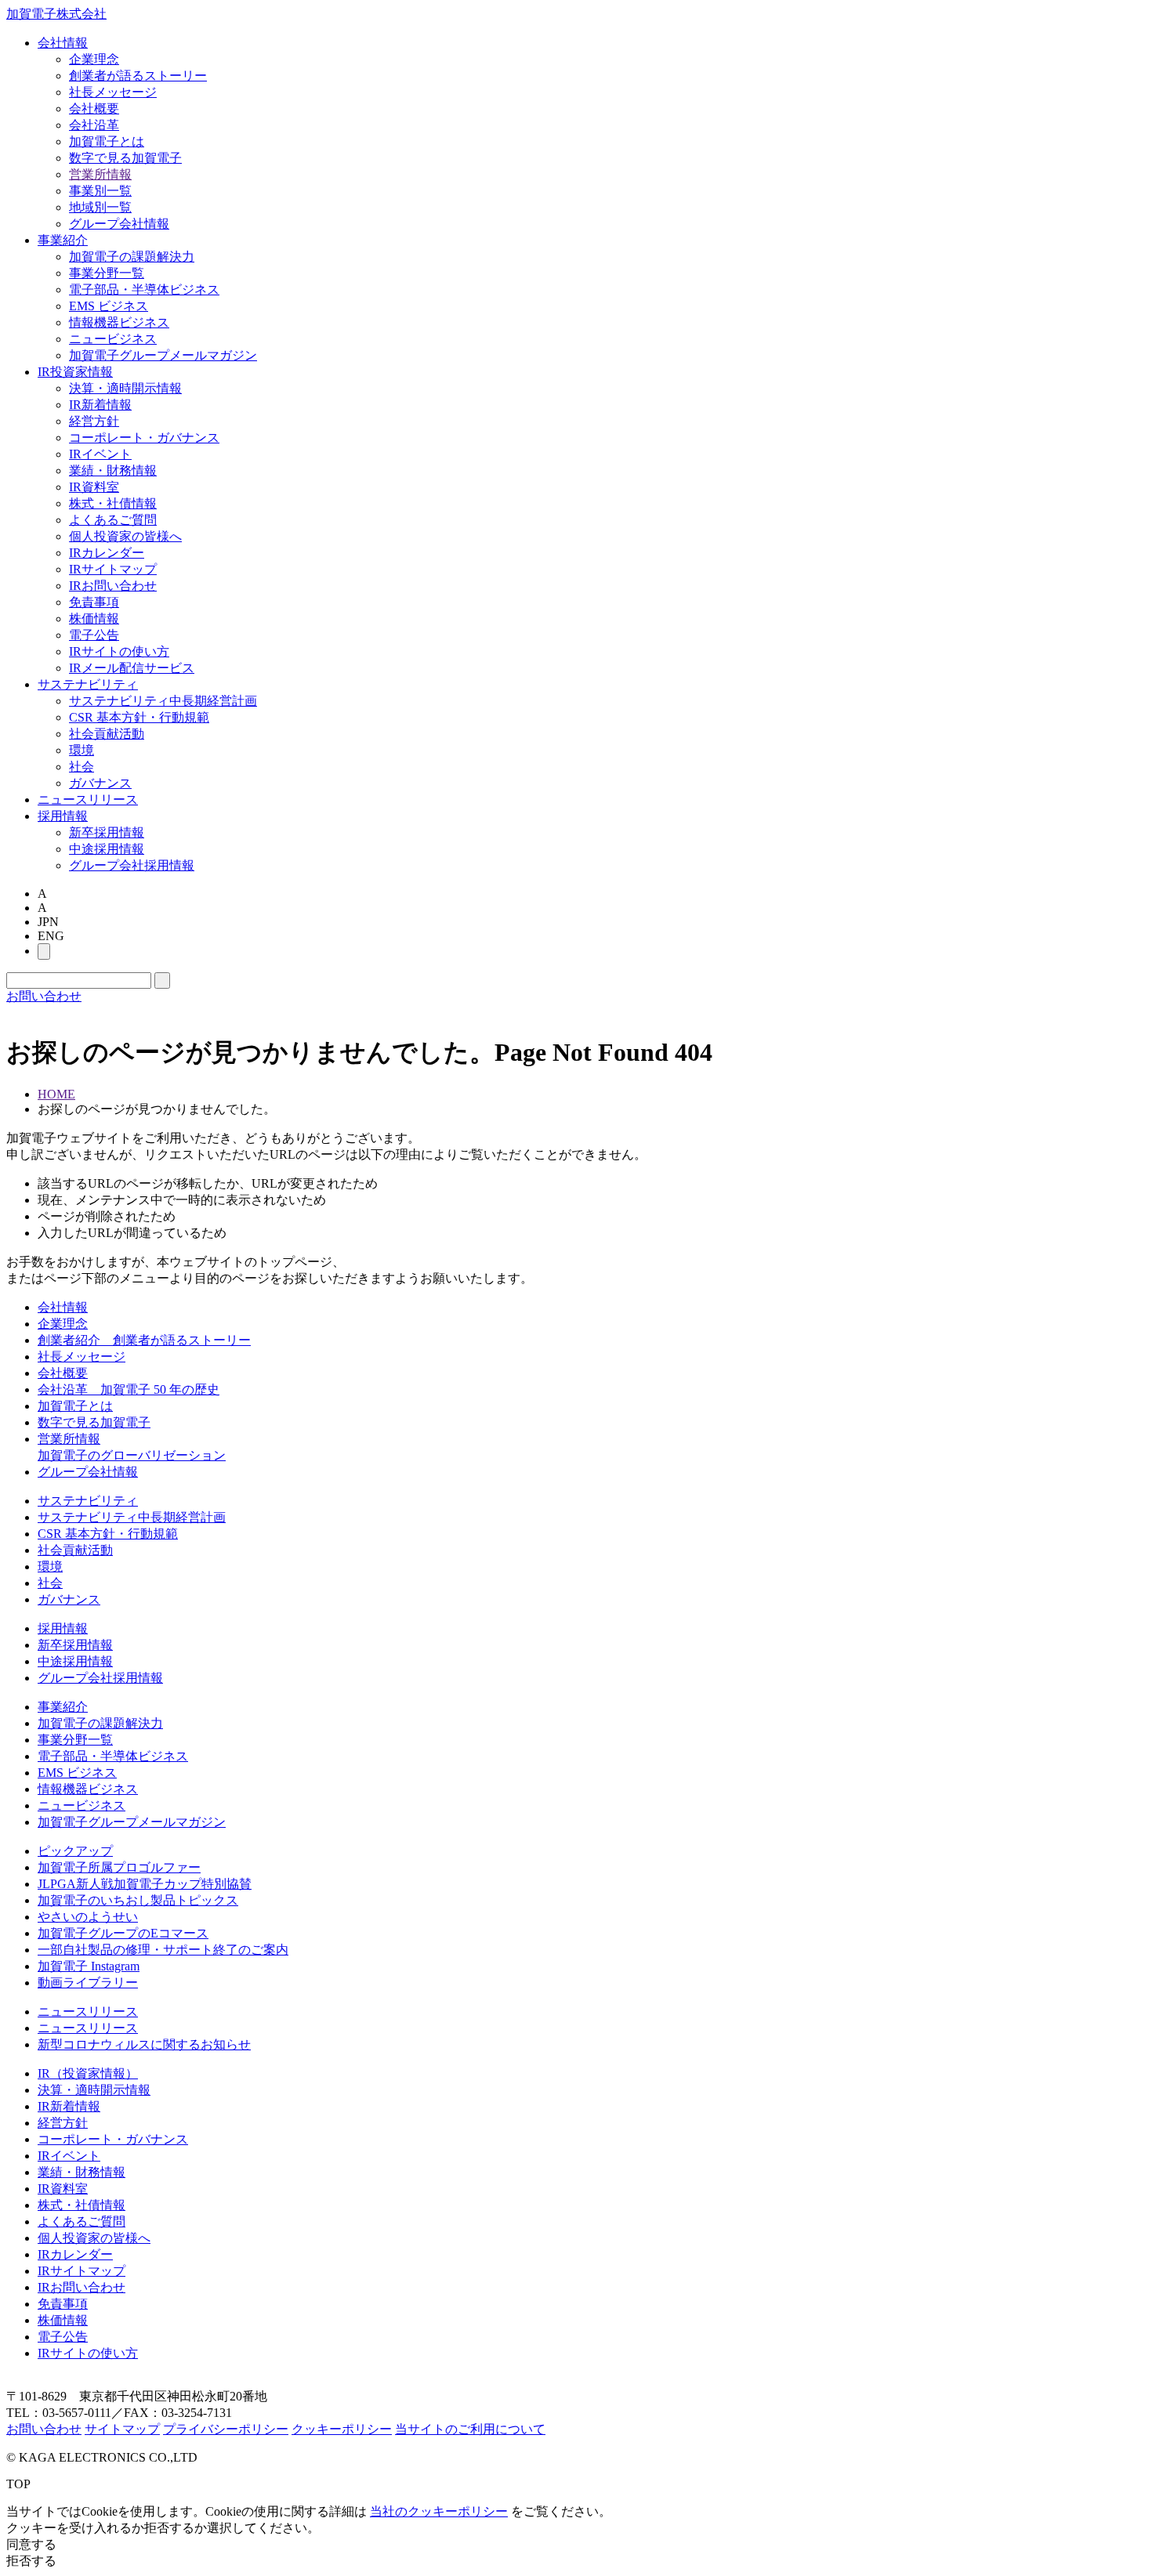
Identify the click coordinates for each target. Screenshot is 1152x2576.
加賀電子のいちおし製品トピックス (138, 1900)
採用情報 (63, 816)
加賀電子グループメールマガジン (163, 355)
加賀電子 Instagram (89, 1966)
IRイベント (100, 454)
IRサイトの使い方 (119, 651)
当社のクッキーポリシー (439, 2511)
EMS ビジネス (109, 306)
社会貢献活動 (107, 734)
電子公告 (94, 635)
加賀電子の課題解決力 (132, 257)
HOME (56, 1094)
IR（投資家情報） (88, 2073)
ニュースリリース (88, 800)
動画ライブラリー (88, 1983)
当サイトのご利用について (470, 2429)
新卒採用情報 (107, 832)
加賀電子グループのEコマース (123, 1933)
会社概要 (94, 109)
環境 (82, 750)
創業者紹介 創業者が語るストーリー (144, 1340)
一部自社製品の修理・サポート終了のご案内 (163, 1950)
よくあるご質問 (113, 520)
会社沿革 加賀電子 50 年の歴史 (129, 1389)
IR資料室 (94, 487)
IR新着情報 (100, 405)
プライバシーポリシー (226, 2429)
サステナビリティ (88, 684)
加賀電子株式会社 (56, 14)
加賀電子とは (107, 141)
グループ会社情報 (119, 224)
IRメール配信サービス (132, 668)
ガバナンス (100, 783)
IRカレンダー (107, 553)
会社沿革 (94, 125)
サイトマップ (122, 2429)
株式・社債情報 (113, 503)
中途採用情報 (107, 849)
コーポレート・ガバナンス (144, 438)
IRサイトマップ (113, 569)
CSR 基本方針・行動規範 (139, 717)
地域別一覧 (100, 207)
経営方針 (94, 421)
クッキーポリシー (342, 2429)
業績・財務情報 (113, 470)
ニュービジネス (113, 339)
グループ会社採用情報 (132, 865)
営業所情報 (100, 174)
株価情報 (94, 619)
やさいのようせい (88, 1917)
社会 (82, 767)
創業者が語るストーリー (138, 76)
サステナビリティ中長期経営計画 (163, 701)
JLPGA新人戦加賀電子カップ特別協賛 (145, 1884)
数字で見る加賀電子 (125, 158)
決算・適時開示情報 (125, 388)
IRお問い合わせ (113, 586)
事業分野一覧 (107, 273)
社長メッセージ (113, 92)
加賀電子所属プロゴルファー (119, 1867)
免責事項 (94, 602)
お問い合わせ (44, 996)
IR (75, 372)
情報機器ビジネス (119, 322)
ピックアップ (75, 1851)
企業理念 (94, 59)
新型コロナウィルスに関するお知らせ (144, 2044)
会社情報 (63, 43)
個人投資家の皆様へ (125, 536)
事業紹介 (63, 240)
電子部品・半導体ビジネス (144, 289)
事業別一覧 (100, 191)
